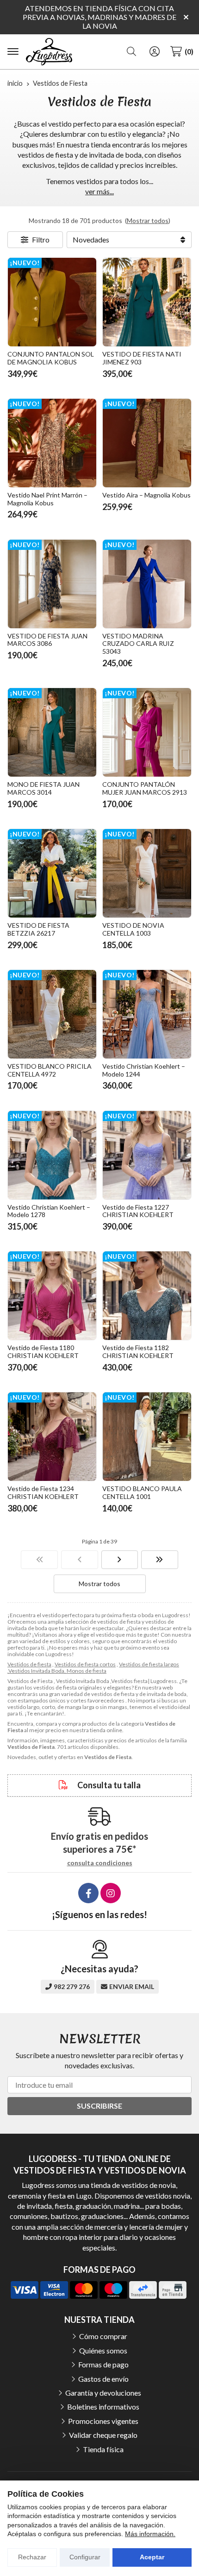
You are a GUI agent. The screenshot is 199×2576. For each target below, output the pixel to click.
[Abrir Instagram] (111, 1893)
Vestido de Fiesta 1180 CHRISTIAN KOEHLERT (43, 1352)
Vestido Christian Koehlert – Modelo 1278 (49, 1211)
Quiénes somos (103, 2350)
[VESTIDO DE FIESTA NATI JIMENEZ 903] (147, 302)
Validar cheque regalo (103, 2435)
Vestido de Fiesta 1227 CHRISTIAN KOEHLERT (138, 1211)
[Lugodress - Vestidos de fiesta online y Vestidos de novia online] (49, 52)
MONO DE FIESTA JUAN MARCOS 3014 (44, 788)
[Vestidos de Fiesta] (39, 1560)
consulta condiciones (100, 1863)
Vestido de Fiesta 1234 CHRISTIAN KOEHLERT (43, 1492)
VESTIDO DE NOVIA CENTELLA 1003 (133, 929)
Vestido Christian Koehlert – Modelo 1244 (144, 1070)
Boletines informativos (103, 2407)
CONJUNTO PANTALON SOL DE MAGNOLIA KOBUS (51, 358)
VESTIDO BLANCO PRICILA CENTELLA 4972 (50, 1070)
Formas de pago (103, 2364)
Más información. (150, 2534)
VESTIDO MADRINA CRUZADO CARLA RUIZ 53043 (138, 644)
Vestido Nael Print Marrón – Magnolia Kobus (47, 499)
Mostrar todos (148, 220)
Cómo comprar (103, 2336)
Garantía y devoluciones (103, 2393)
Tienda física (103, 2449)
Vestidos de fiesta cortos (85, 1664)
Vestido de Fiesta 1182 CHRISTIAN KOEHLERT (138, 1352)
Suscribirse (99, 2106)
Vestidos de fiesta (29, 1664)
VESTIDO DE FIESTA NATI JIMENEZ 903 (142, 358)
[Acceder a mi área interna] (155, 51)
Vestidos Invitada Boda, (37, 1671)
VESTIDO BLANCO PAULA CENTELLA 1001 (142, 1492)
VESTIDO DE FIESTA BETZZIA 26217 (38, 929)
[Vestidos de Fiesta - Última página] (160, 1560)
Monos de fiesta (87, 1671)
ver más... (99, 191)
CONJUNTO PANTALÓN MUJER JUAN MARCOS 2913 (145, 788)
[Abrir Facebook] (88, 1893)
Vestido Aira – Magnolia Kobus (146, 495)
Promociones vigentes (103, 2421)
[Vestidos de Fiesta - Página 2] (120, 1560)
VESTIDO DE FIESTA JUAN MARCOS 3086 (47, 640)
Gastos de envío (103, 2379)
